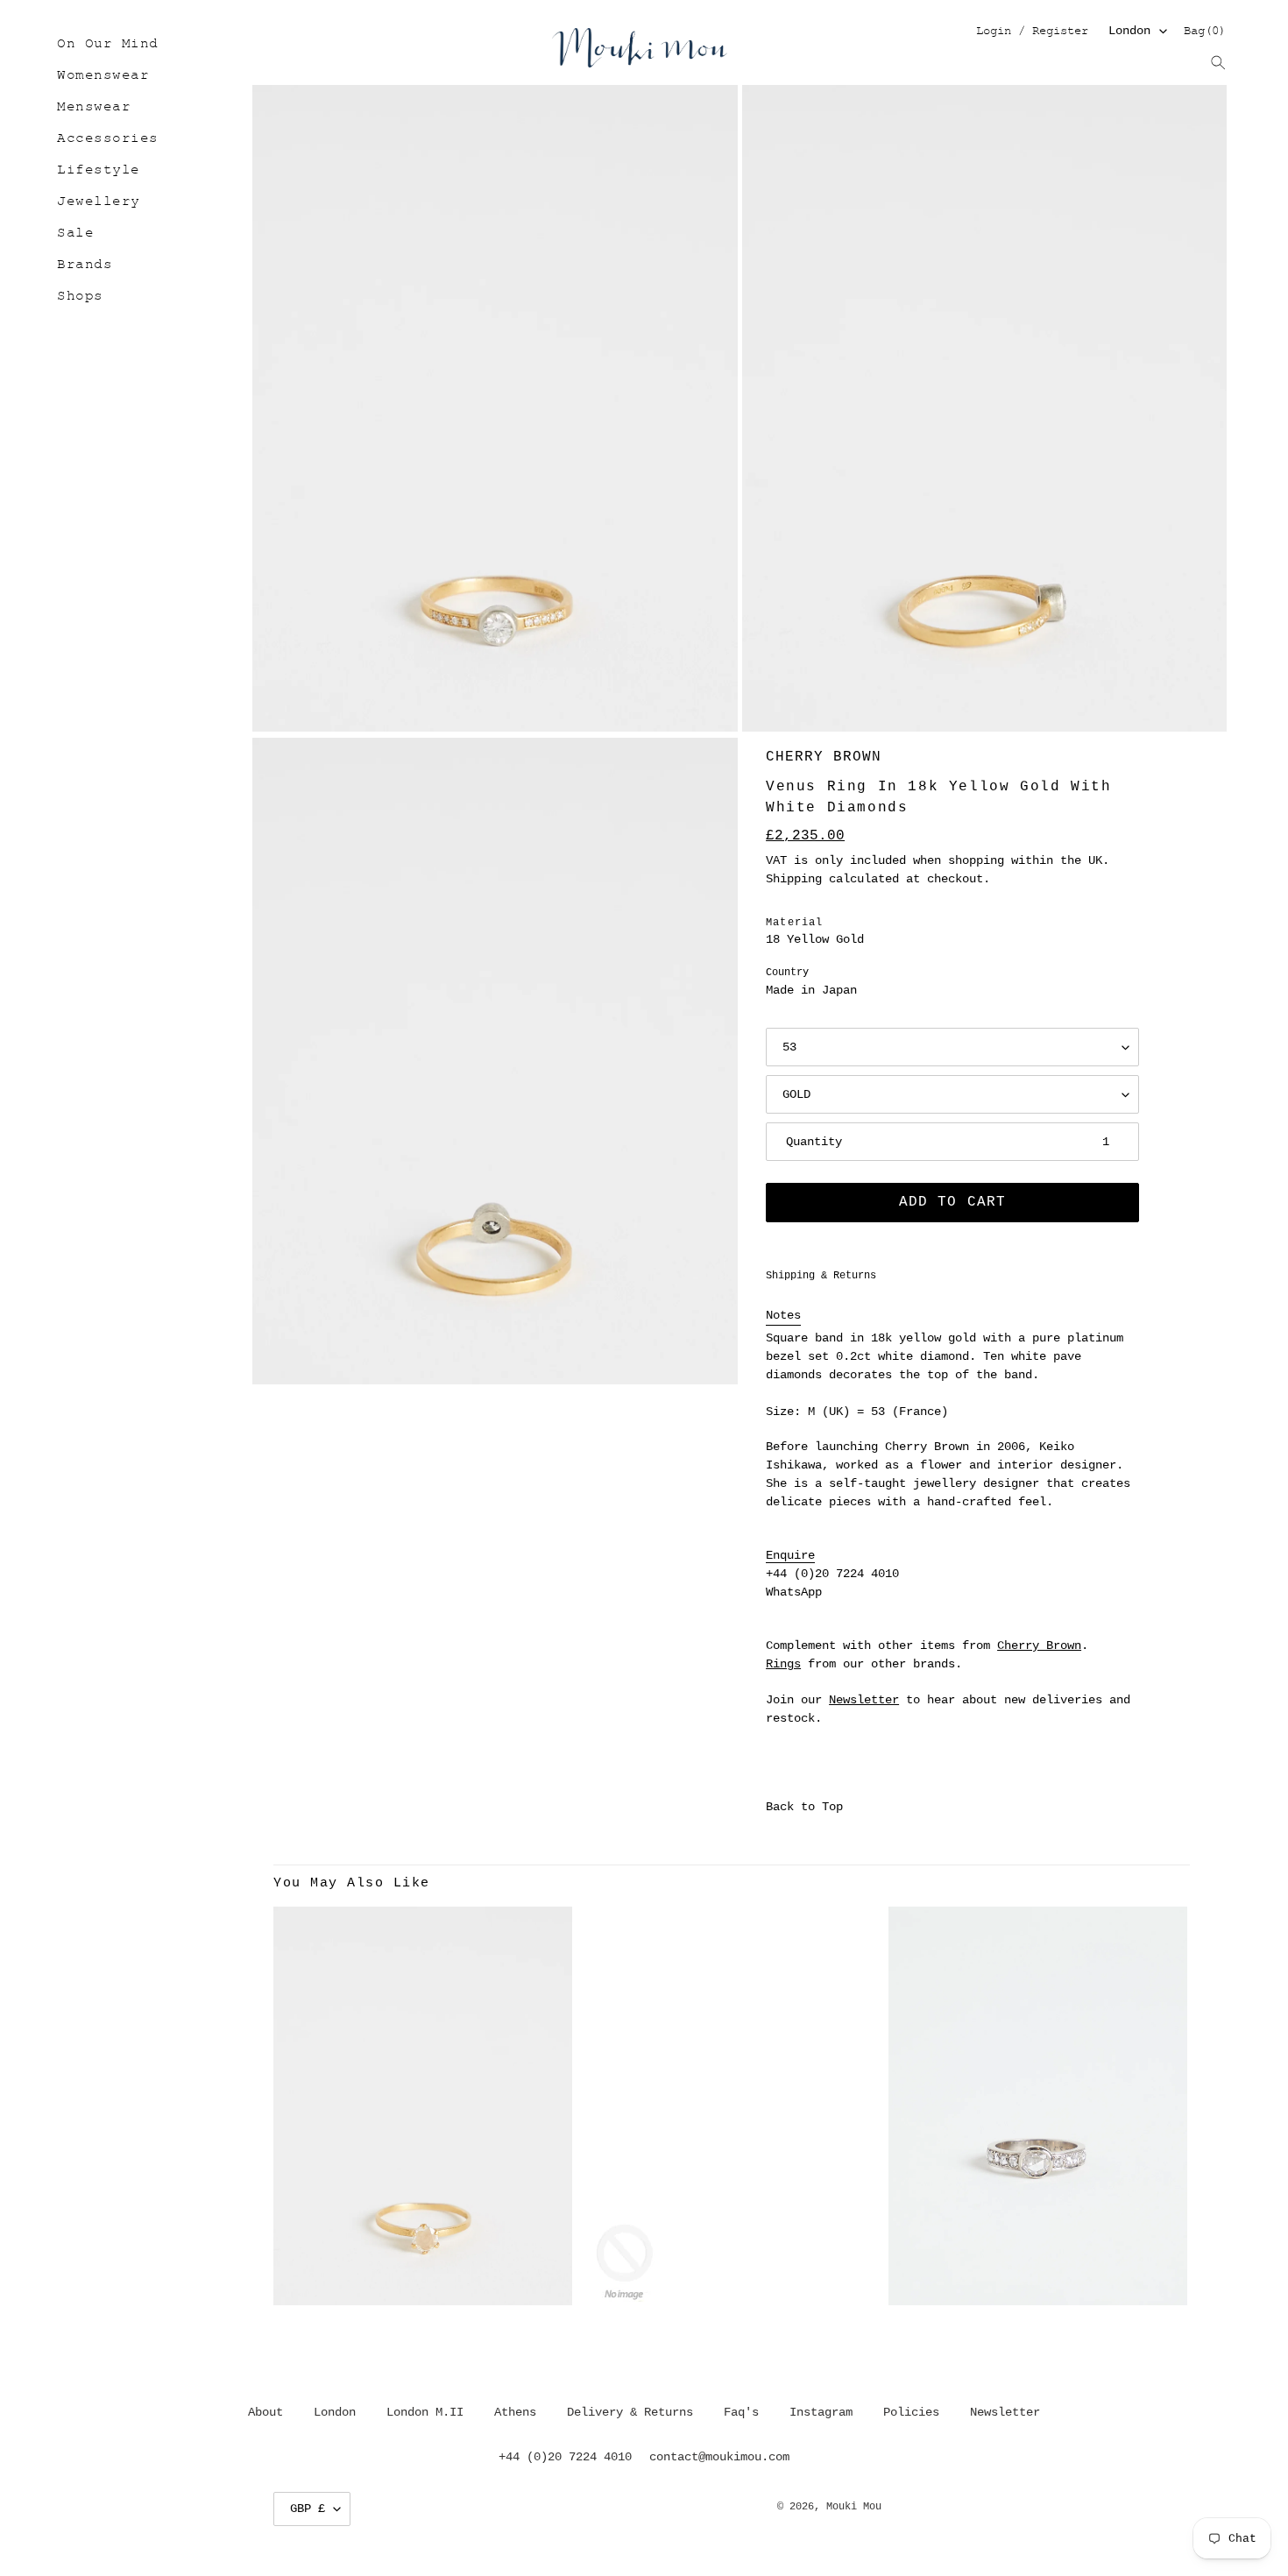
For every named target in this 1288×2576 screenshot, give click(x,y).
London (1129, 31)
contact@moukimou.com (719, 2457)
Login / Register (1032, 32)
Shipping (794, 879)
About (265, 2412)
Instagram (821, 2412)
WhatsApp (794, 1592)
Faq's (741, 2412)
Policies (911, 2412)
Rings (783, 1664)
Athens (515, 2412)
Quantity (814, 1142)
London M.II (425, 2412)
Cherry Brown (824, 757)
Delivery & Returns (630, 2412)
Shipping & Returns (821, 1276)
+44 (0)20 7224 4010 (832, 1574)
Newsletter (864, 1700)
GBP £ (308, 2509)
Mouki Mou (854, 2507)
